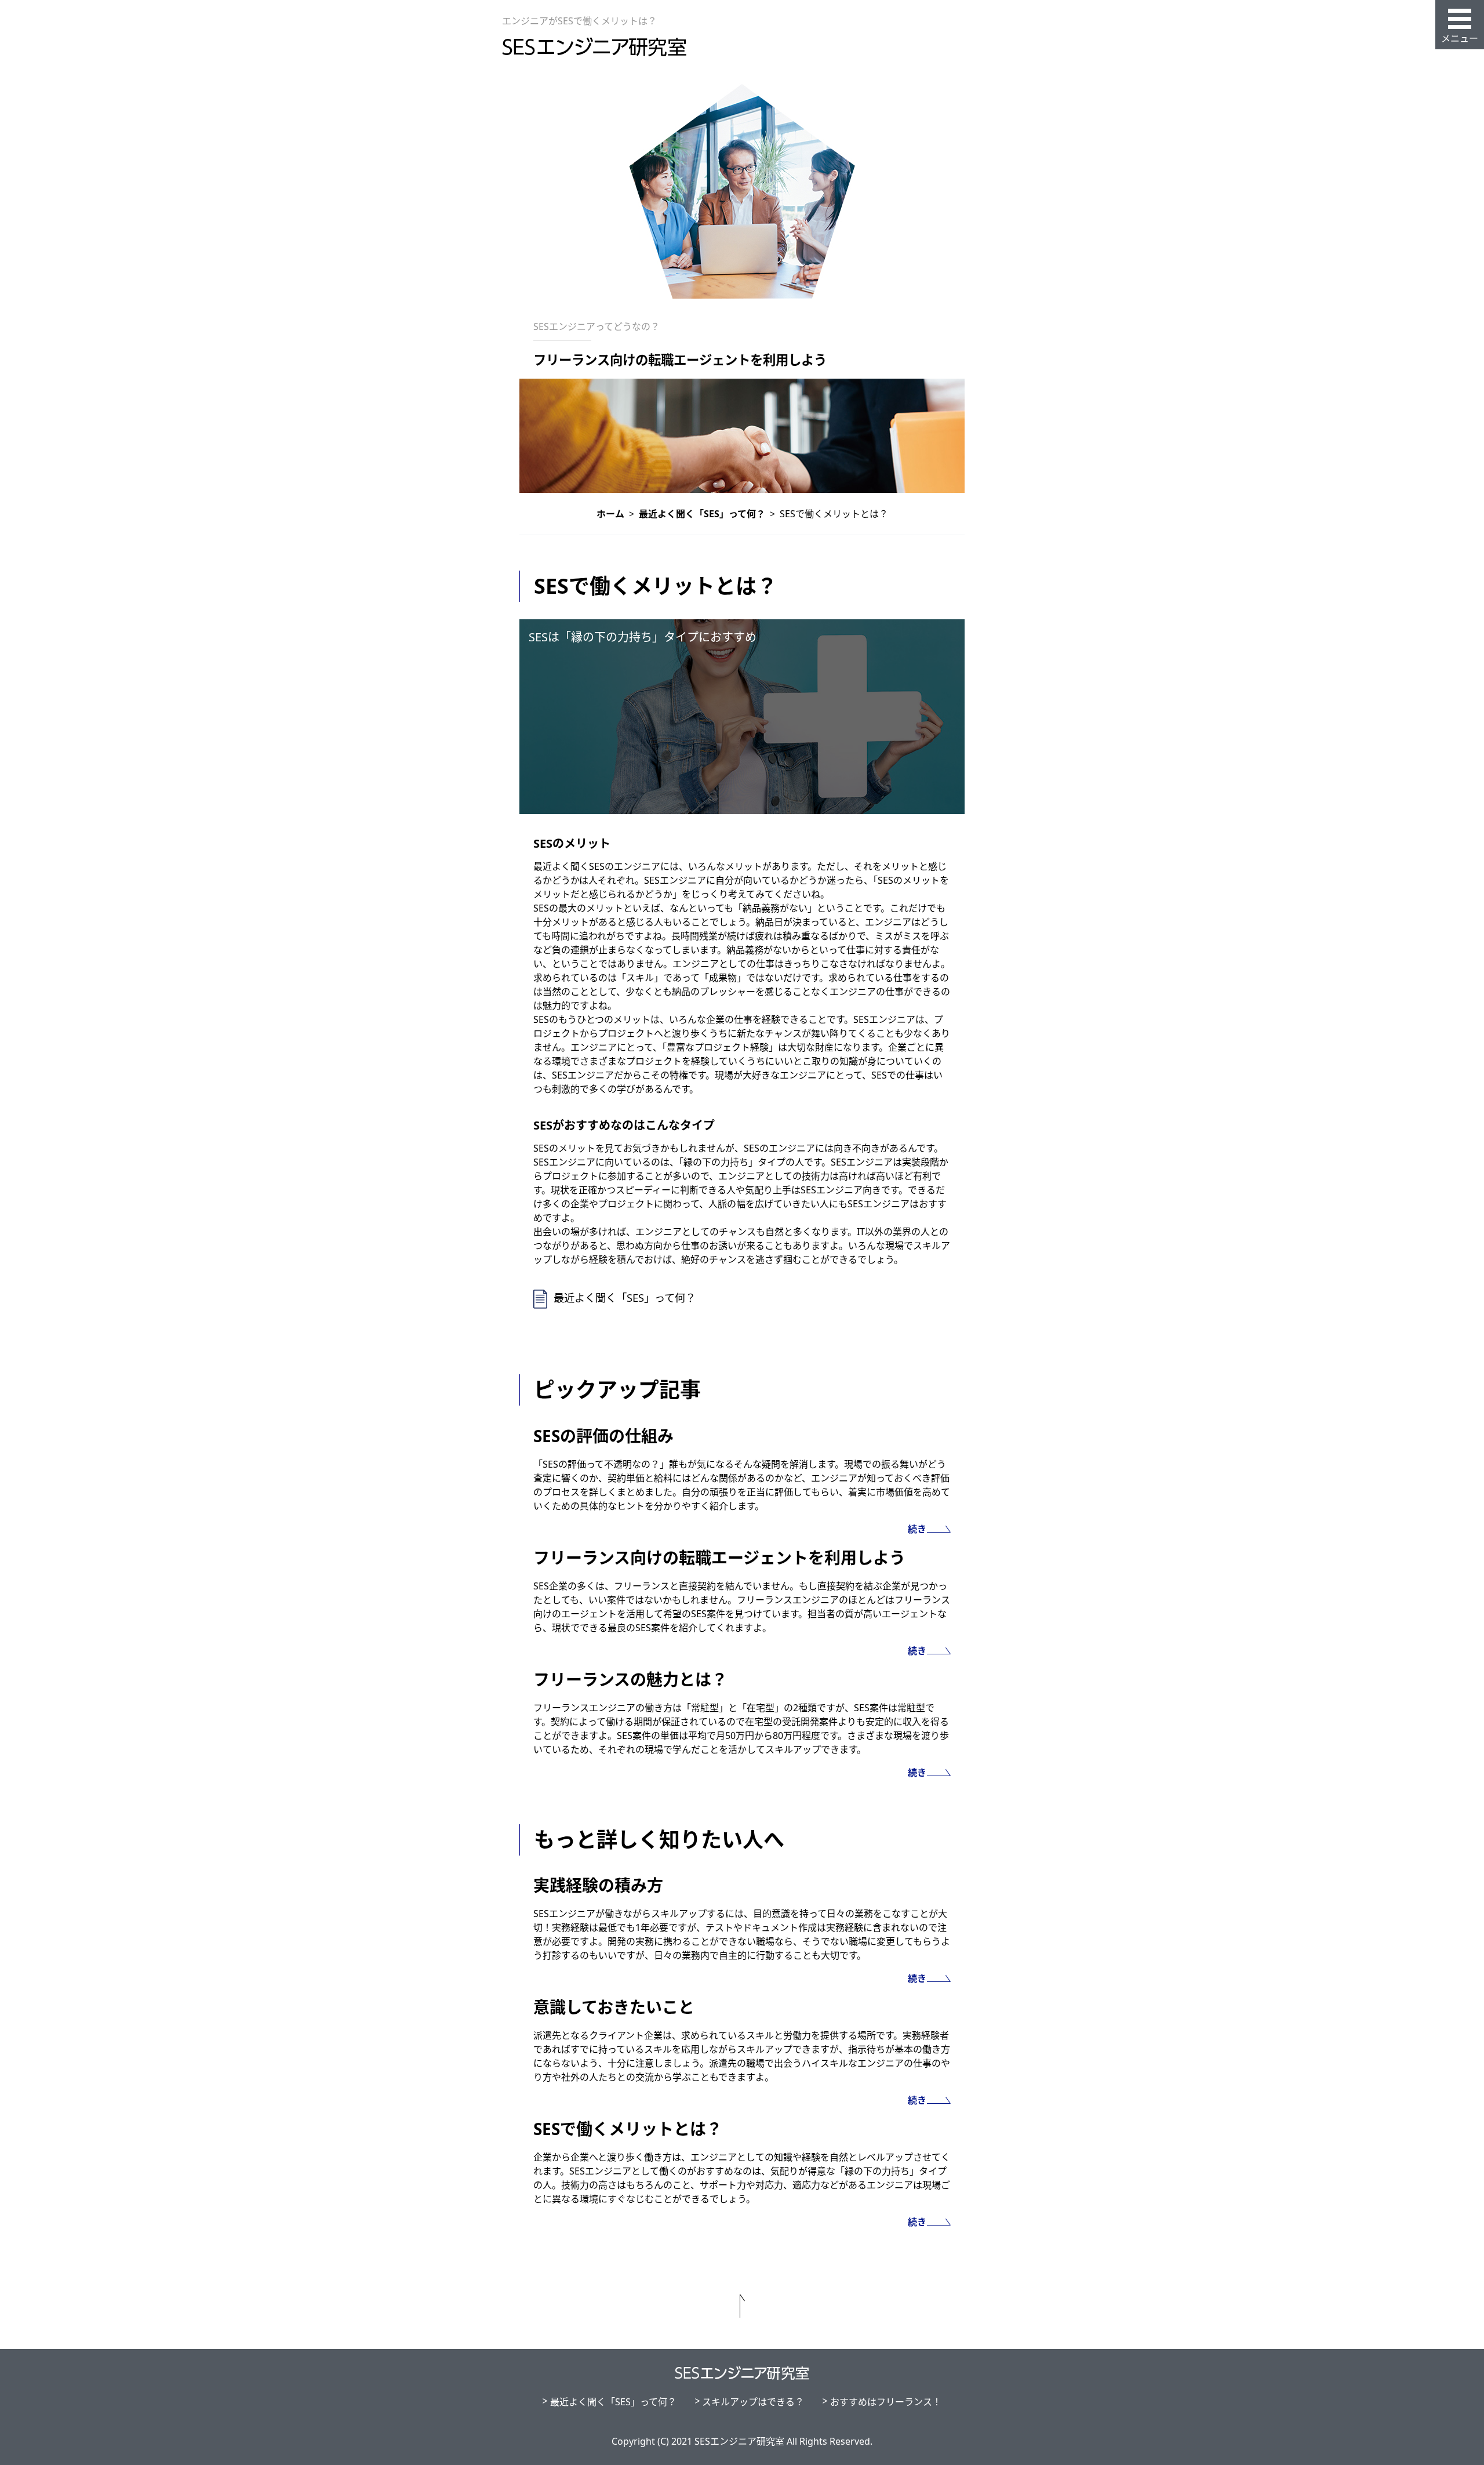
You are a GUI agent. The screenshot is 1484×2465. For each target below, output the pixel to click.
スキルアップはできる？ (753, 2402)
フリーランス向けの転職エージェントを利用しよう (680, 360)
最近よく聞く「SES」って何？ (625, 1297)
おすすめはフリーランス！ (886, 2402)
